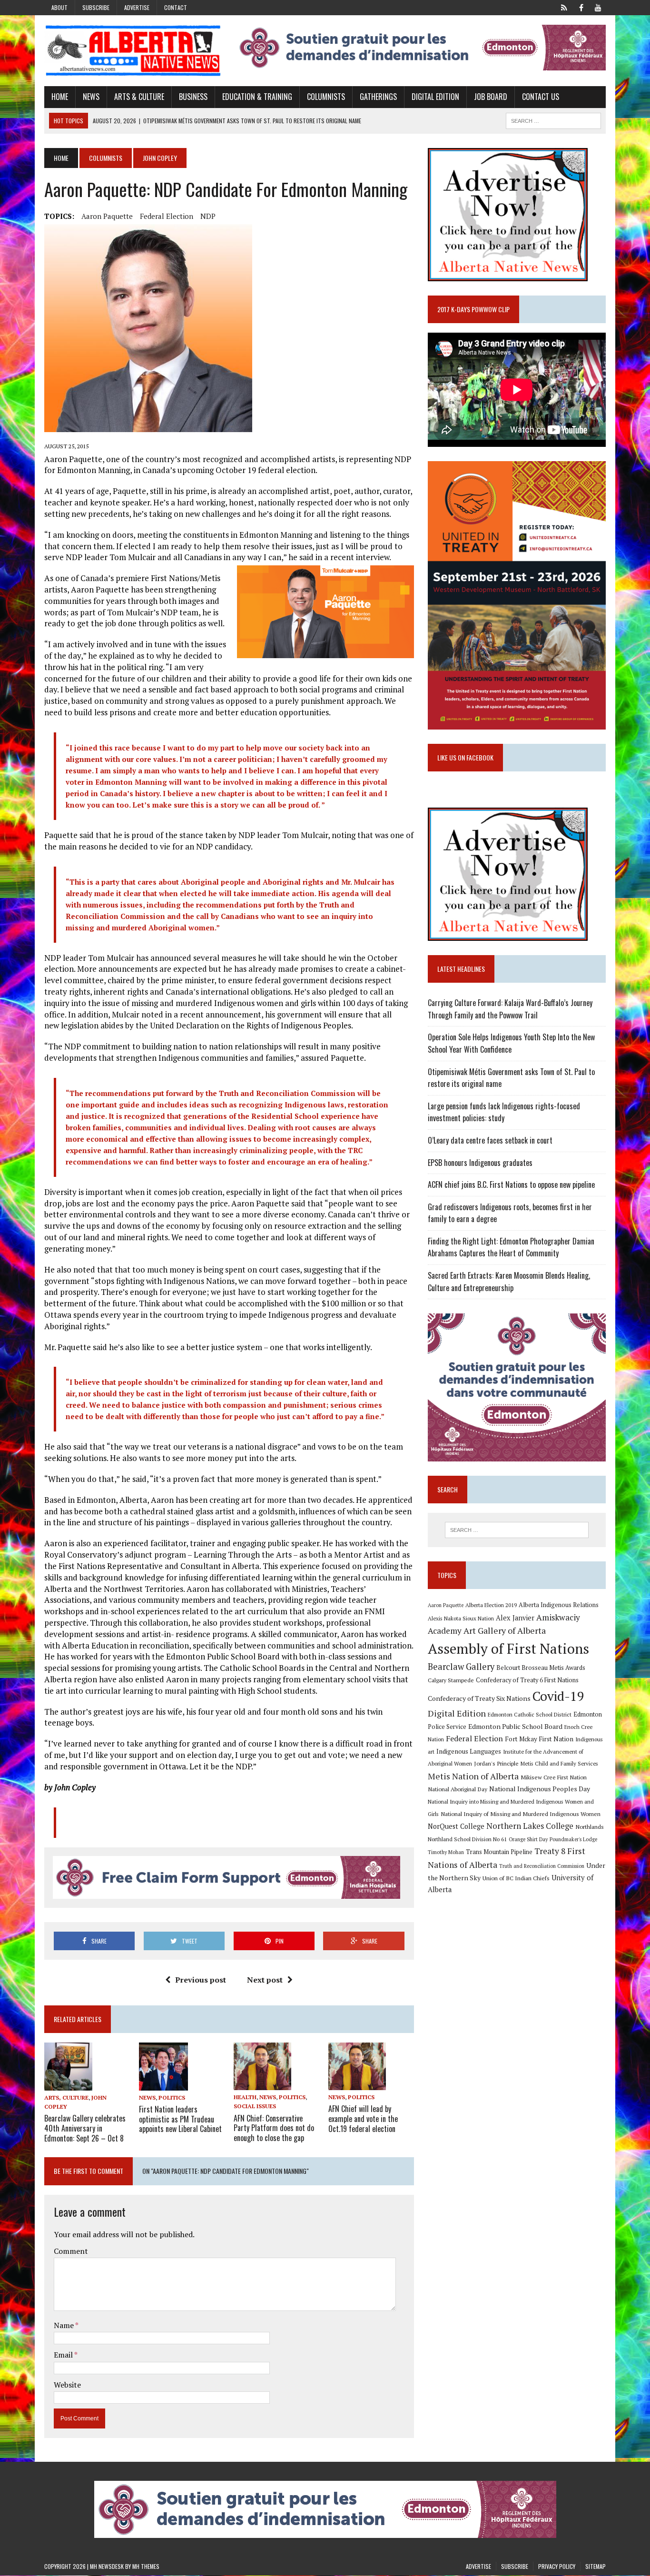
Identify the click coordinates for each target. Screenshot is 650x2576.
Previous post (201, 1980)
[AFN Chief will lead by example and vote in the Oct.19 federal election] (357, 2084)
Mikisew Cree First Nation (554, 1777)
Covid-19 (558, 1696)
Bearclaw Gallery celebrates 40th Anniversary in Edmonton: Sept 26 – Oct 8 (85, 2128)
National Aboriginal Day (458, 1789)
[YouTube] (598, 7)
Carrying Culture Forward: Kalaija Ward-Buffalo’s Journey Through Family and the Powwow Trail (510, 1009)
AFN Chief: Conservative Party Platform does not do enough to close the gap (274, 2128)
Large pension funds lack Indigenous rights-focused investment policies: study (504, 1112)
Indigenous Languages (469, 1751)
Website (67, 2385)
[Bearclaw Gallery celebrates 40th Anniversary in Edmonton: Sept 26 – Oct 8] (68, 2084)
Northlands (590, 1826)
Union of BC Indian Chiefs (516, 1878)
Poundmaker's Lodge (573, 1839)
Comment (71, 2251)
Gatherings (378, 97)
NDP (208, 216)
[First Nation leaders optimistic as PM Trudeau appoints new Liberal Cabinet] (163, 2084)
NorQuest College (456, 1826)
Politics (172, 2097)
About (59, 7)
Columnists (326, 97)
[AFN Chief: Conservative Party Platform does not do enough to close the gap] (262, 2084)
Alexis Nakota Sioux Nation (461, 1618)
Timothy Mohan (446, 1852)
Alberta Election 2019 (491, 1605)
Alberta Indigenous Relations (559, 1605)
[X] (564, 7)
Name (64, 2325)
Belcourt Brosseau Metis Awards (541, 1668)
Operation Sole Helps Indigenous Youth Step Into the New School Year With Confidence (511, 1043)
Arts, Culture (66, 2097)
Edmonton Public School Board (515, 1726)
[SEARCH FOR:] (553, 119)
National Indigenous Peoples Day (540, 1789)
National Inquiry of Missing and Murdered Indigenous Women (521, 1814)
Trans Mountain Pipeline (499, 1852)
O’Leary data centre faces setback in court (490, 1140)
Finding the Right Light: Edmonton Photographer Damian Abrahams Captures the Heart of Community (511, 1247)
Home (60, 97)
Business (193, 97)
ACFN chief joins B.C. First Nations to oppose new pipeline (511, 1184)
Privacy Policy (557, 2566)
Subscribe (96, 7)
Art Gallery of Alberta (505, 1630)
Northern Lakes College (530, 1826)
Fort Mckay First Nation (539, 1739)
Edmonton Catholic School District (530, 1714)
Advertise (137, 7)
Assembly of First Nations (508, 1648)
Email (64, 2355)
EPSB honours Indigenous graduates (480, 1163)
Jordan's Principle (496, 1763)
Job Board (491, 97)
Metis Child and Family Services (559, 1763)
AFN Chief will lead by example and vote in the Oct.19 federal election (363, 2119)
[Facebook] (581, 7)
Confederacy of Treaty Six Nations (479, 1698)
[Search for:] (517, 1530)
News (91, 97)
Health (245, 2097)
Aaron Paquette (107, 216)
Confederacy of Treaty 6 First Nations (527, 1680)
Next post (265, 1980)
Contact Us (541, 97)
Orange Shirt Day (528, 1839)
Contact (176, 7)
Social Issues (255, 2106)
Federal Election (167, 216)
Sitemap (596, 2566)
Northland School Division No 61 (467, 1839)
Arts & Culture (139, 97)
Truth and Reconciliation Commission (542, 1866)
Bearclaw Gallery (461, 1667)
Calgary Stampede (451, 1680)
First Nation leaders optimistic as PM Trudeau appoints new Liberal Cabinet (180, 2119)
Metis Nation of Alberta (473, 1776)
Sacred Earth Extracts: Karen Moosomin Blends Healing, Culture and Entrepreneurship (509, 1282)
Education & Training (257, 97)
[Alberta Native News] (133, 51)
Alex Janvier (515, 1618)
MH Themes (146, 2566)
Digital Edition (435, 97)
